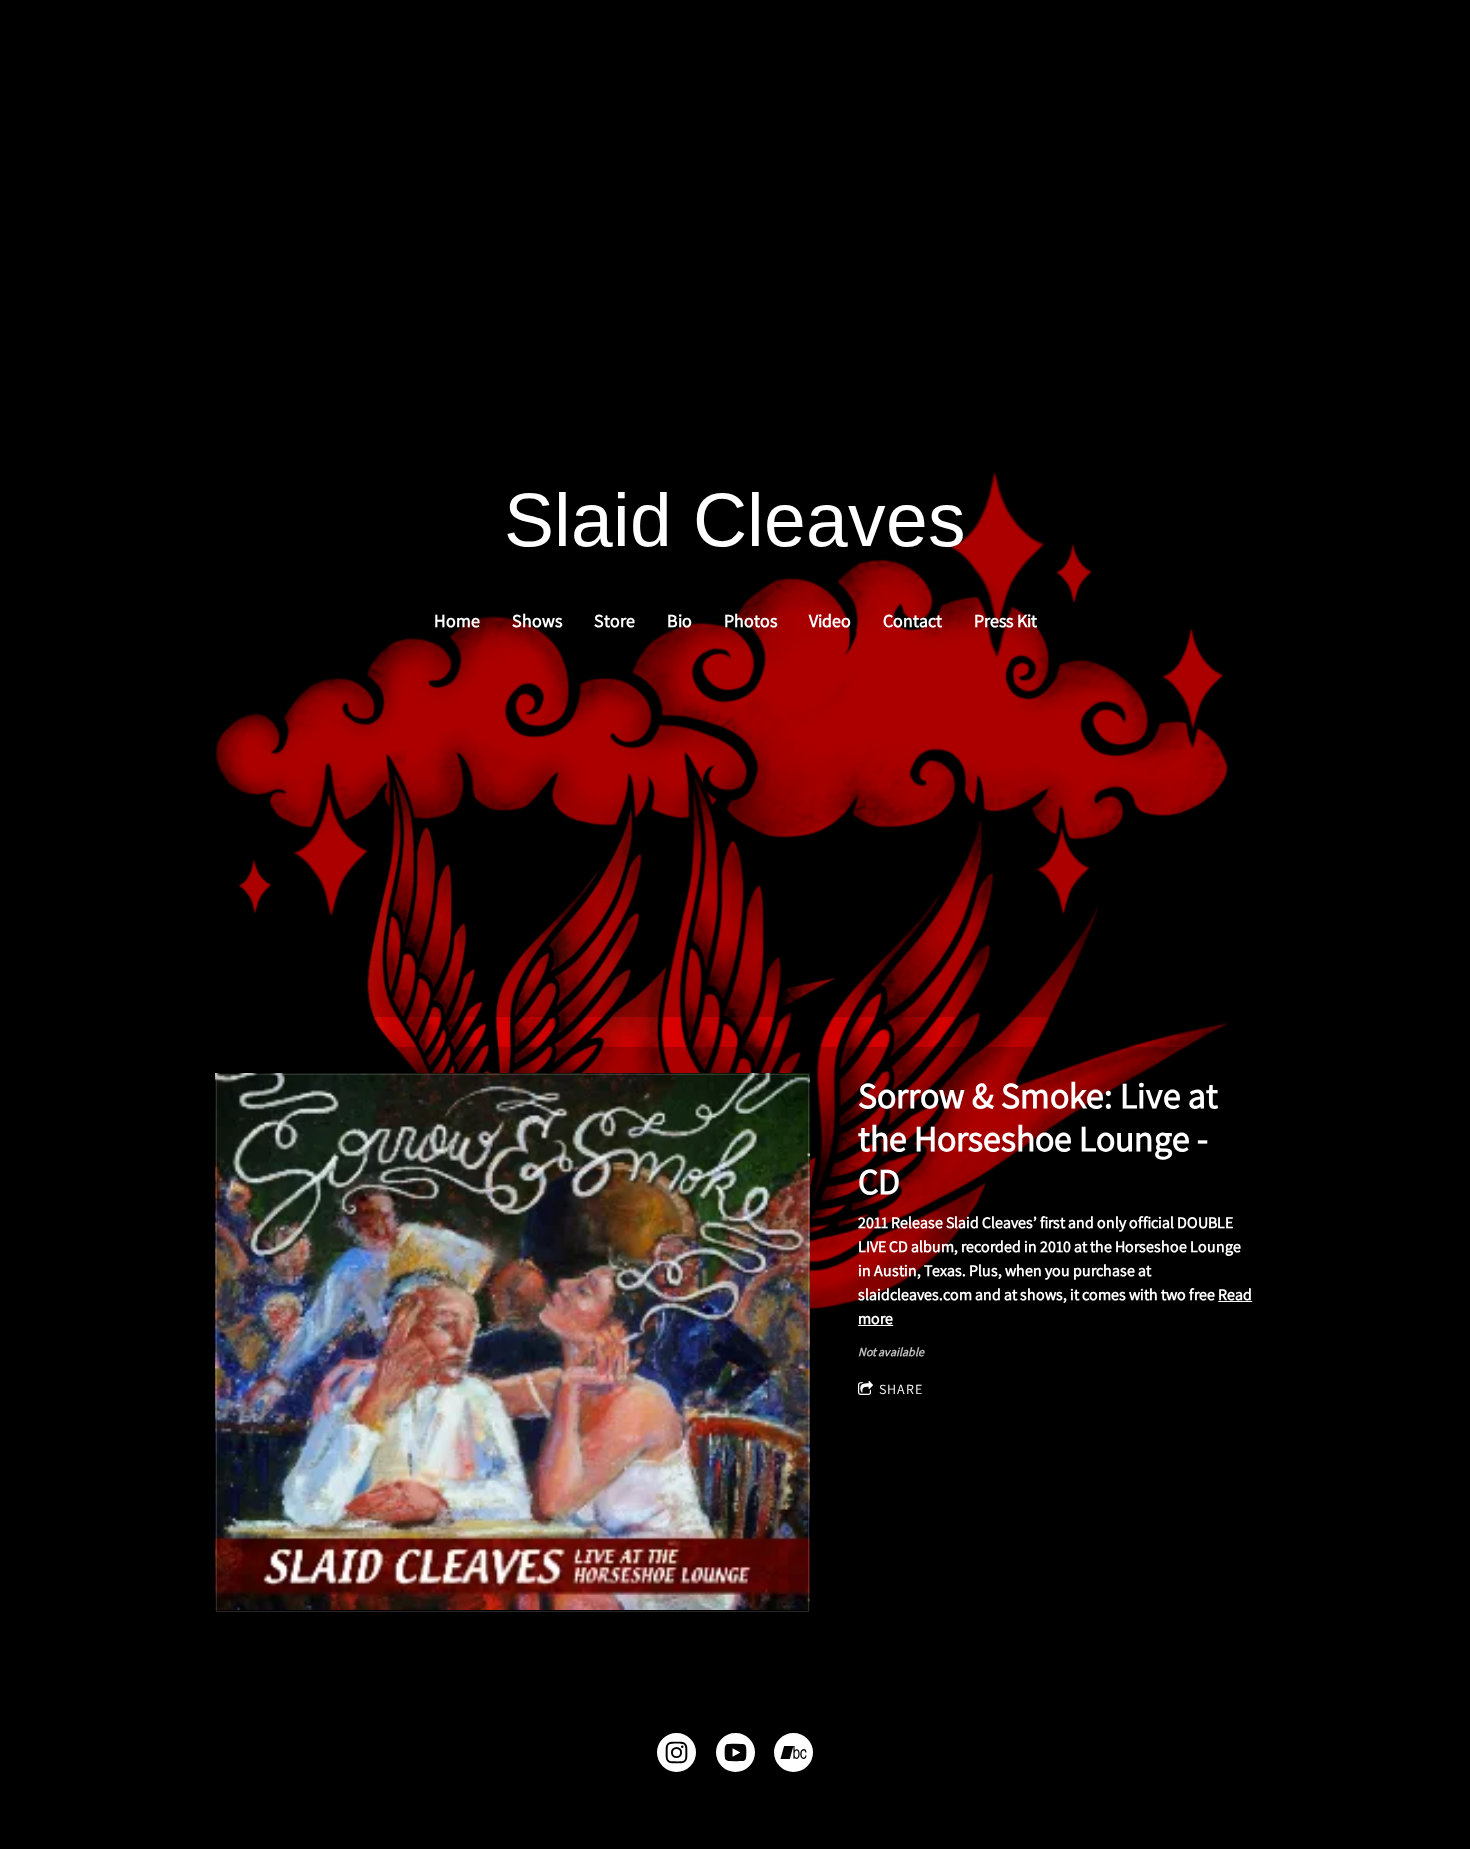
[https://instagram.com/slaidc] (676, 1756)
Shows (537, 620)
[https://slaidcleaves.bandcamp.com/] (793, 1756)
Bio (679, 620)
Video (830, 620)
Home (457, 620)
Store (614, 620)
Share (901, 1389)
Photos (750, 620)
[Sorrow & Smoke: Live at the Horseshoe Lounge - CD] (512, 1343)
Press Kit (1005, 620)
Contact (912, 620)
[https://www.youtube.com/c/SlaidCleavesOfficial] (735, 1756)
